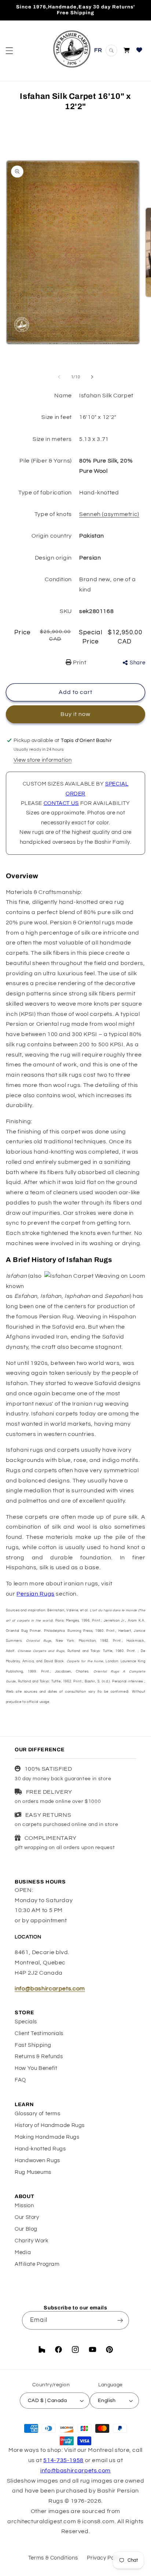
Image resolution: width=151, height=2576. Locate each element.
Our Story (27, 2217)
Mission (24, 2206)
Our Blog (26, 2229)
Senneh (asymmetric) (109, 514)
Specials (26, 2022)
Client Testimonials (39, 2033)
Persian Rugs (36, 1594)
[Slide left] (59, 377)
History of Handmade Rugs (50, 2125)
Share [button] (137, 663)
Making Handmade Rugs (47, 2137)
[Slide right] (92, 377)
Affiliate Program (37, 2264)
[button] (9, 51)
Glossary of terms (38, 2114)
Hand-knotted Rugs (40, 2149)
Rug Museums (33, 2172)
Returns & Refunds (39, 2057)
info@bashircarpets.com (50, 1989)
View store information (43, 760)
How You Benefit (36, 2068)
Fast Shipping (33, 2045)
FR (98, 50)
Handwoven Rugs (37, 2161)
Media (23, 2252)
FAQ (20, 2080)
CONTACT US (61, 803)
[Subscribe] (120, 2320)
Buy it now (76, 714)
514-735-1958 (63, 2460)
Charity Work (32, 2241)
